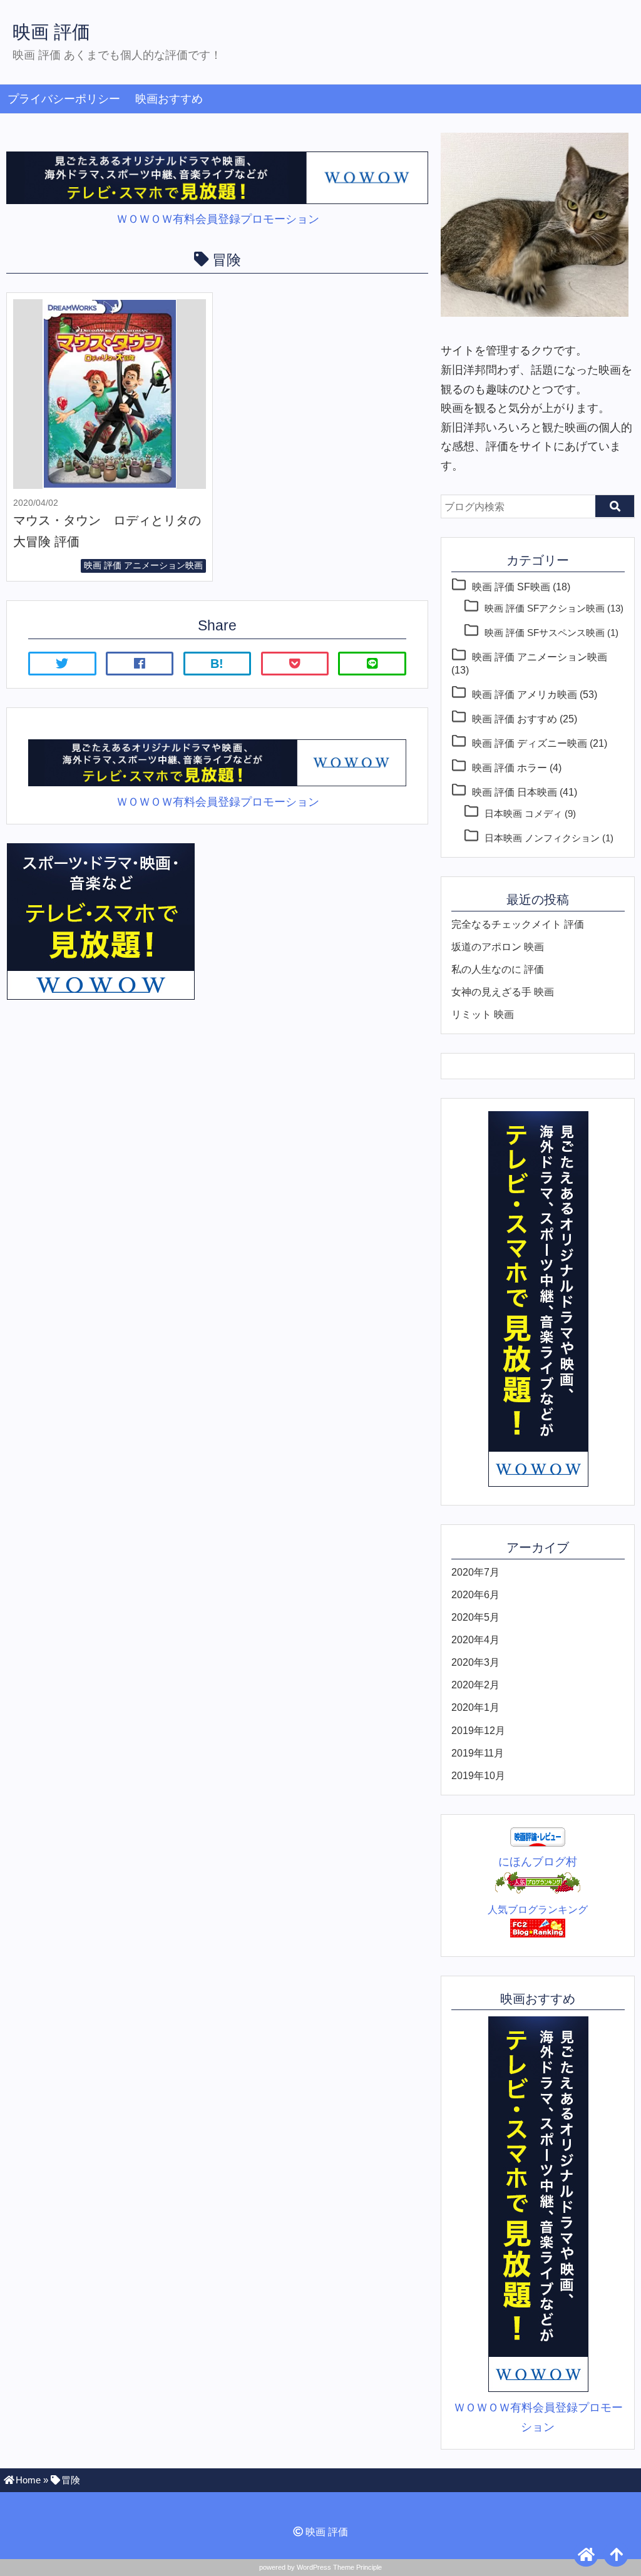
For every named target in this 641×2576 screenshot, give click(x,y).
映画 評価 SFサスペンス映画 (545, 633)
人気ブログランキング (538, 1909)
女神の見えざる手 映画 (503, 992)
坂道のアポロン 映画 (498, 947)
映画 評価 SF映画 (511, 587)
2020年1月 (475, 1707)
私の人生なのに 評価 (498, 969)
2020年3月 (475, 1662)
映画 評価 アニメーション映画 (143, 565)
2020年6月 (475, 1594)
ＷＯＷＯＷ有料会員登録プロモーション (218, 219)
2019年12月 (478, 1730)
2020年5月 (475, 1617)
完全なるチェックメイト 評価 (518, 924)
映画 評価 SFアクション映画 (545, 608)
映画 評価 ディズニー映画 (530, 743)
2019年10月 (478, 1775)
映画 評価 (51, 32)
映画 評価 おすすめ (515, 719)
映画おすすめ (169, 99)
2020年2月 (475, 1685)
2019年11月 (478, 1753)
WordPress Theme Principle (339, 2567)
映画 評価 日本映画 (515, 792)
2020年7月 (475, 1572)
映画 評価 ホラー (510, 767)
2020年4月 (475, 1640)
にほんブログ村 (538, 1862)
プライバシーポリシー (64, 99)
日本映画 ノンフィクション (542, 838)
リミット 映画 (483, 1014)
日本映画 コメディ (523, 814)
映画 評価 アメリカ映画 (525, 694)
